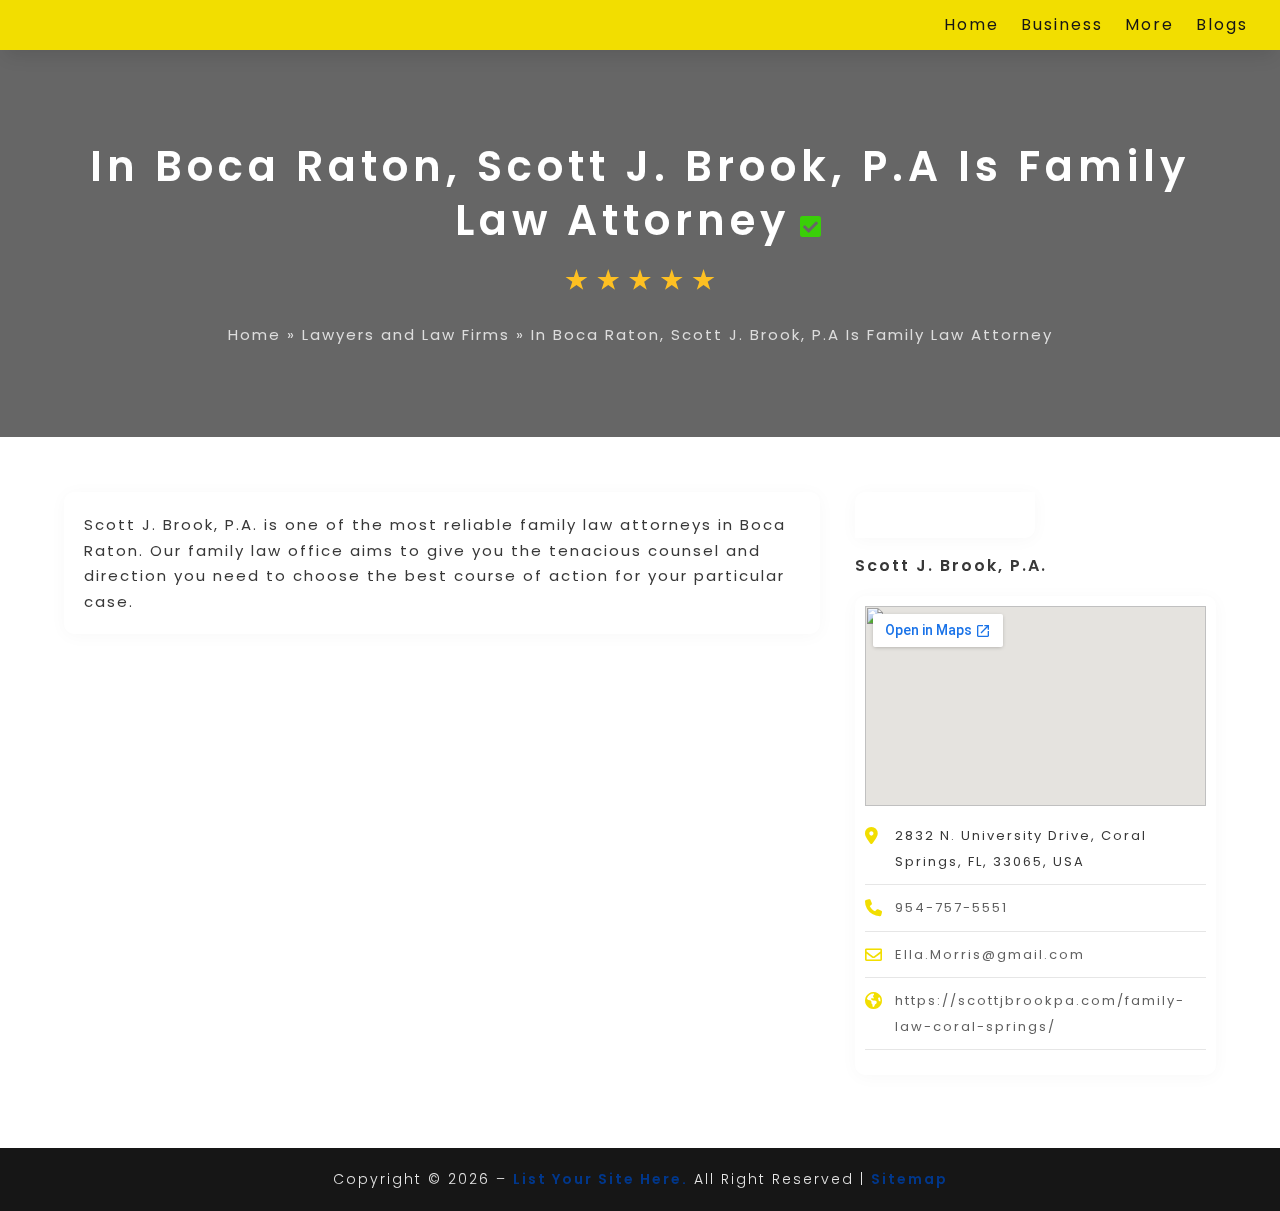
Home (971, 27)
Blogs (1222, 27)
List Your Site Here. (600, 1179)
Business (1062, 27)
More (1149, 27)
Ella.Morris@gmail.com (990, 954)
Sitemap (909, 1179)
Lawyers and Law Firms (406, 334)
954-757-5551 (951, 907)
